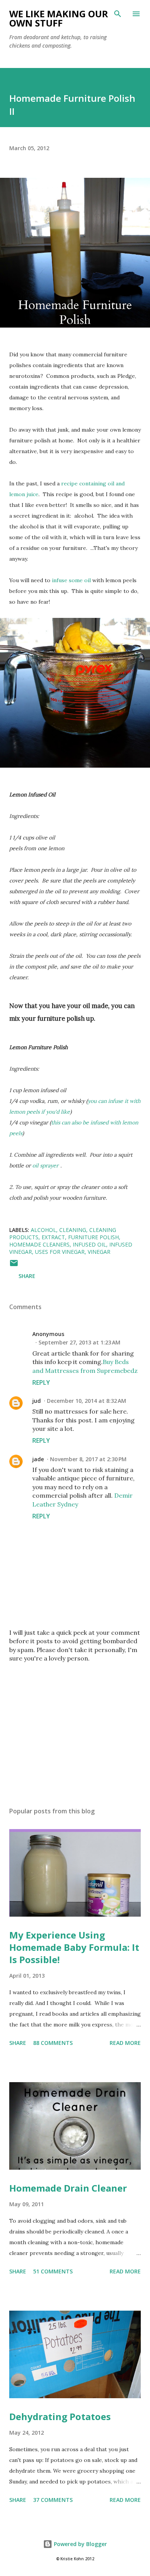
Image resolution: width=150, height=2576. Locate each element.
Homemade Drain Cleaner (68, 2188)
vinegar (99, 1252)
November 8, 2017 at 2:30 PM (88, 1459)
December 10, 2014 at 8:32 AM (87, 1401)
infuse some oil (71, 580)
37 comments (53, 2500)
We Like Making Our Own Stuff (59, 18)
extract (53, 1237)
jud (37, 1401)
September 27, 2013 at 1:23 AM (79, 1342)
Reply (41, 1382)
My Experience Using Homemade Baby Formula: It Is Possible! (74, 1947)
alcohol (43, 1230)
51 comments (53, 2271)
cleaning (73, 1230)
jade (38, 1459)
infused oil (89, 1244)
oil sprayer (45, 1165)
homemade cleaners (39, 1244)
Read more (125, 2043)
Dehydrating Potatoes (60, 2416)
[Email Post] (14, 1266)
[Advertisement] (75, 1728)
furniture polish (93, 1237)
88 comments (53, 2043)
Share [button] (27, 1276)
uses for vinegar (60, 1252)
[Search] (118, 14)
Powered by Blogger (80, 2544)
